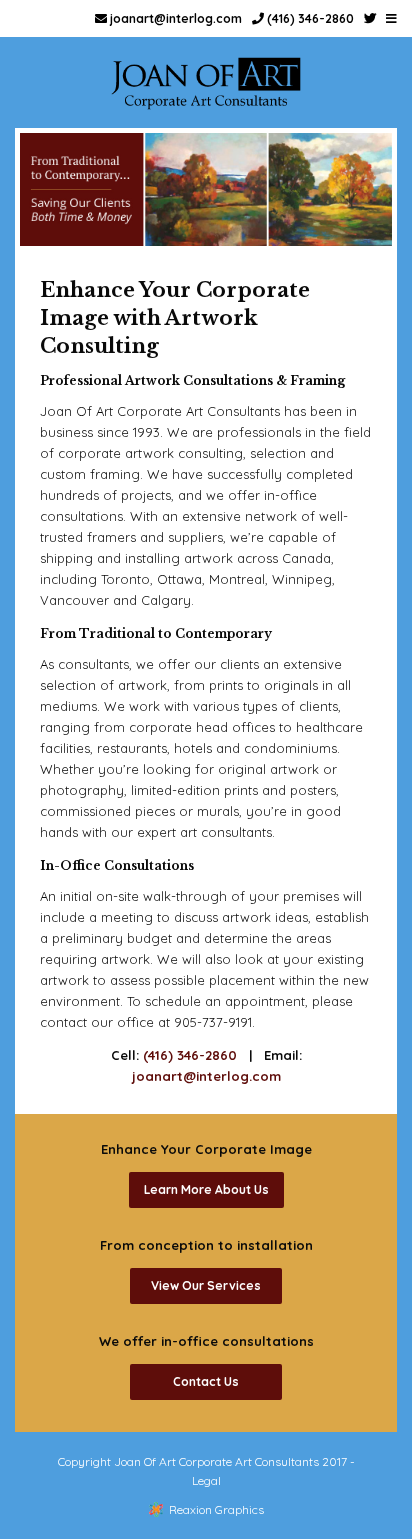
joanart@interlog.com (174, 18)
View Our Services (206, 1285)
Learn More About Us (206, 1189)
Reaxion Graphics (216, 1509)
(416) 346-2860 (309, 18)
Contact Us (206, 1381)
